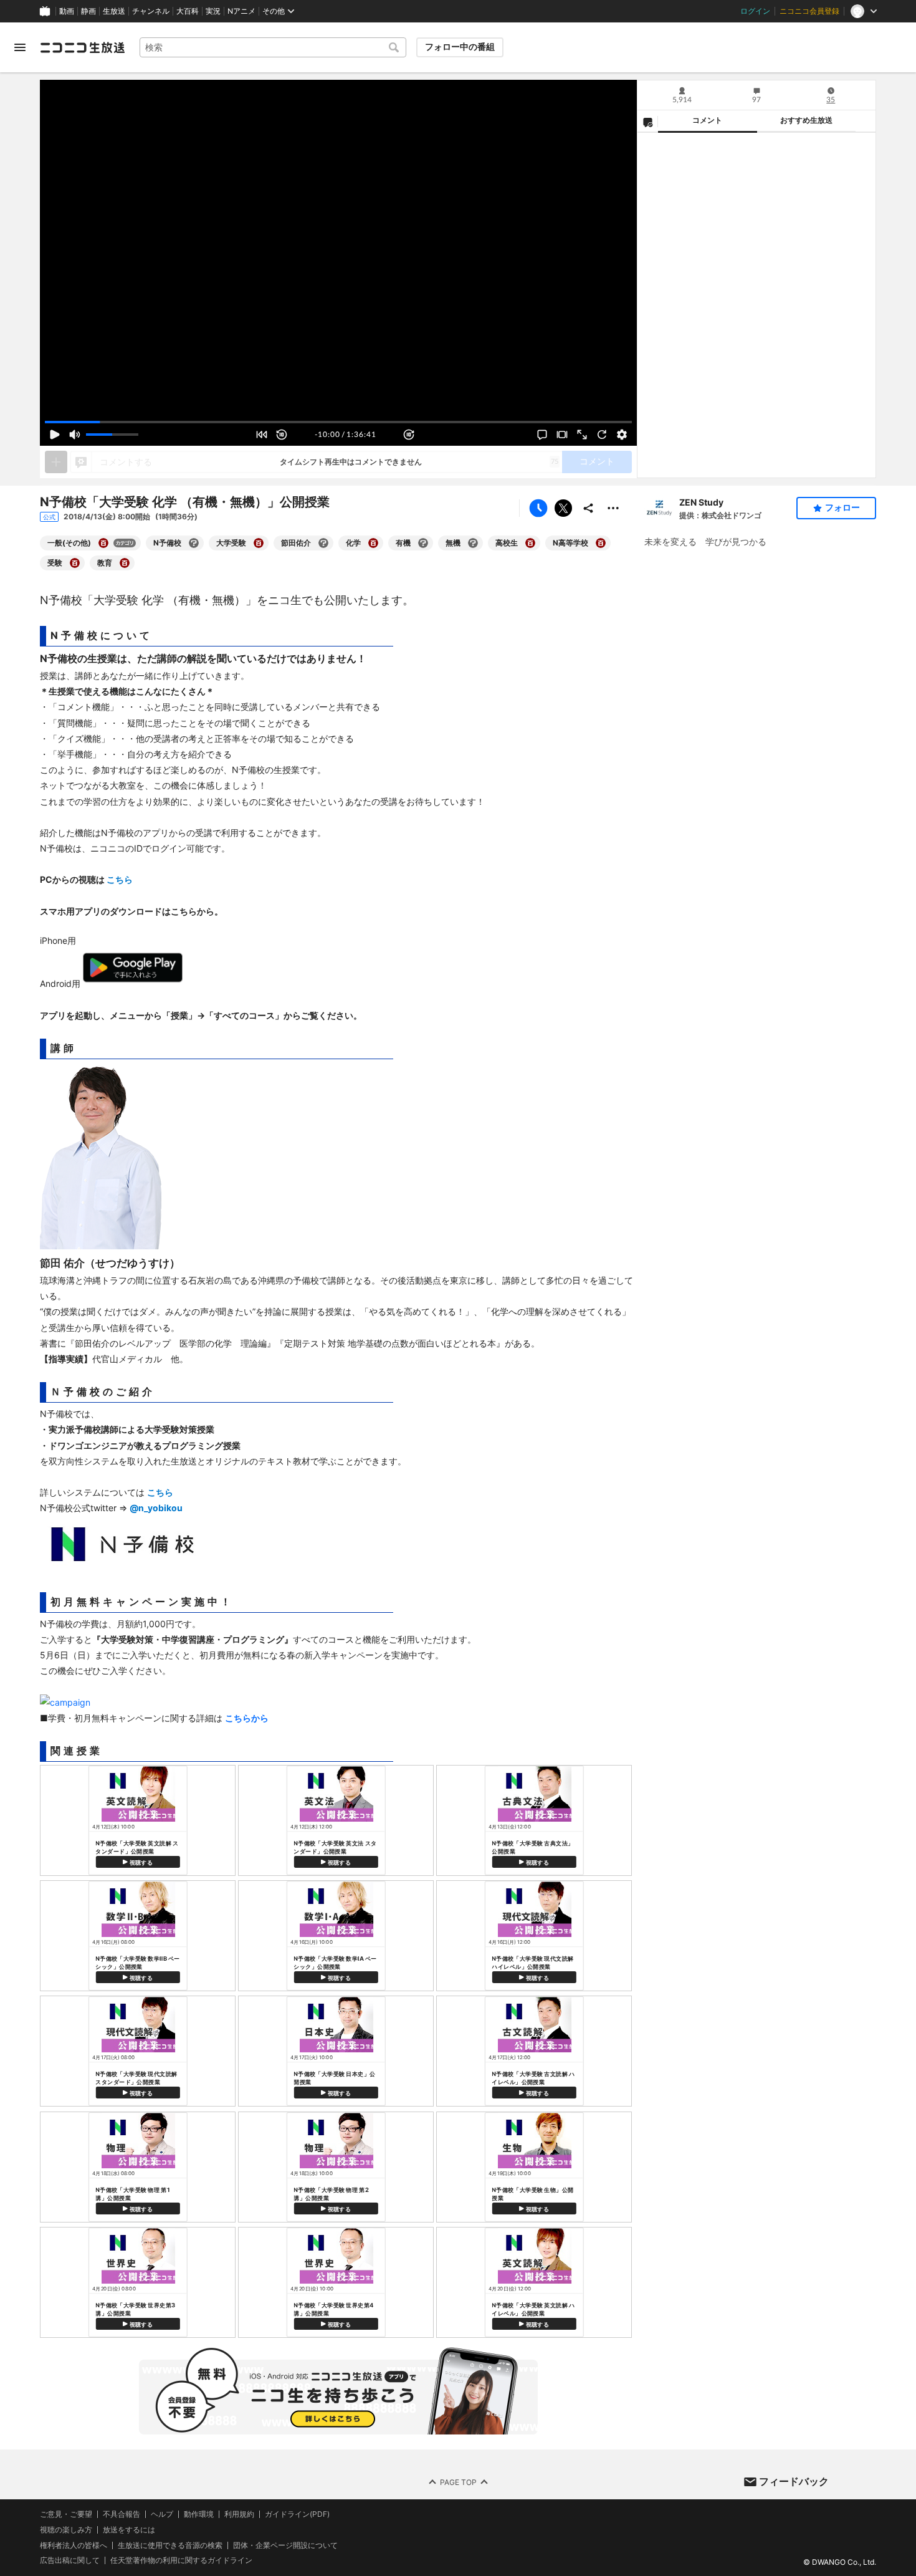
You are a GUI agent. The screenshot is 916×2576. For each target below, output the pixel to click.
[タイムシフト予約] (538, 508)
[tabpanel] (756, 305)
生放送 (114, 11)
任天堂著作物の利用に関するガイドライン (181, 2560)
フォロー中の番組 (460, 47)
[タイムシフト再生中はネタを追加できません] (56, 462)
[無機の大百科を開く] (473, 543)
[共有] (588, 508)
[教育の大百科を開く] (125, 563)
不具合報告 (122, 2514)
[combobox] (273, 47)
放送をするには (129, 2530)
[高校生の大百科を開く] (530, 543)
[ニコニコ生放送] (82, 47)
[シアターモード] (562, 435)
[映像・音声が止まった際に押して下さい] (602, 435)
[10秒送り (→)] (409, 435)
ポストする (563, 508)
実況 (213, 11)
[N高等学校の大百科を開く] (601, 543)
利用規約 (239, 2514)
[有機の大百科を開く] (423, 543)
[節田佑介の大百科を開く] (323, 543)
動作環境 (199, 2514)
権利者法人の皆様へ (74, 2545)
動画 (67, 11)
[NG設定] (647, 122)
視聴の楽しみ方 (66, 2530)
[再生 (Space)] (55, 435)
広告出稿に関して (70, 2560)
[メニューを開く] (20, 47)
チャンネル (151, 11)
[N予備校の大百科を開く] (194, 543)
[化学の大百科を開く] (373, 543)
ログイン (755, 11)
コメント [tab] (707, 120)
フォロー (842, 507)
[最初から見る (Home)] (262, 435)
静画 (88, 11)
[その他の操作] (613, 508)
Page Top (458, 2482)
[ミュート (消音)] (75, 435)
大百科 (188, 11)
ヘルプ (162, 2514)
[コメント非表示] (542, 435)
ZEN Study (701, 502)
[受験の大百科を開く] (75, 563)
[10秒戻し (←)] (282, 435)
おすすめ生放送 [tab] (806, 120)
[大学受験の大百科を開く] (259, 543)
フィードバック (794, 2481)
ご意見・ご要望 (66, 2514)
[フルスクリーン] (582, 435)
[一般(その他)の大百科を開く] (103, 543)
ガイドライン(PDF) (297, 2514)
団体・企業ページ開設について (285, 2545)
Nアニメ (241, 11)
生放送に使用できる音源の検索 (170, 2545)
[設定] (622, 435)
